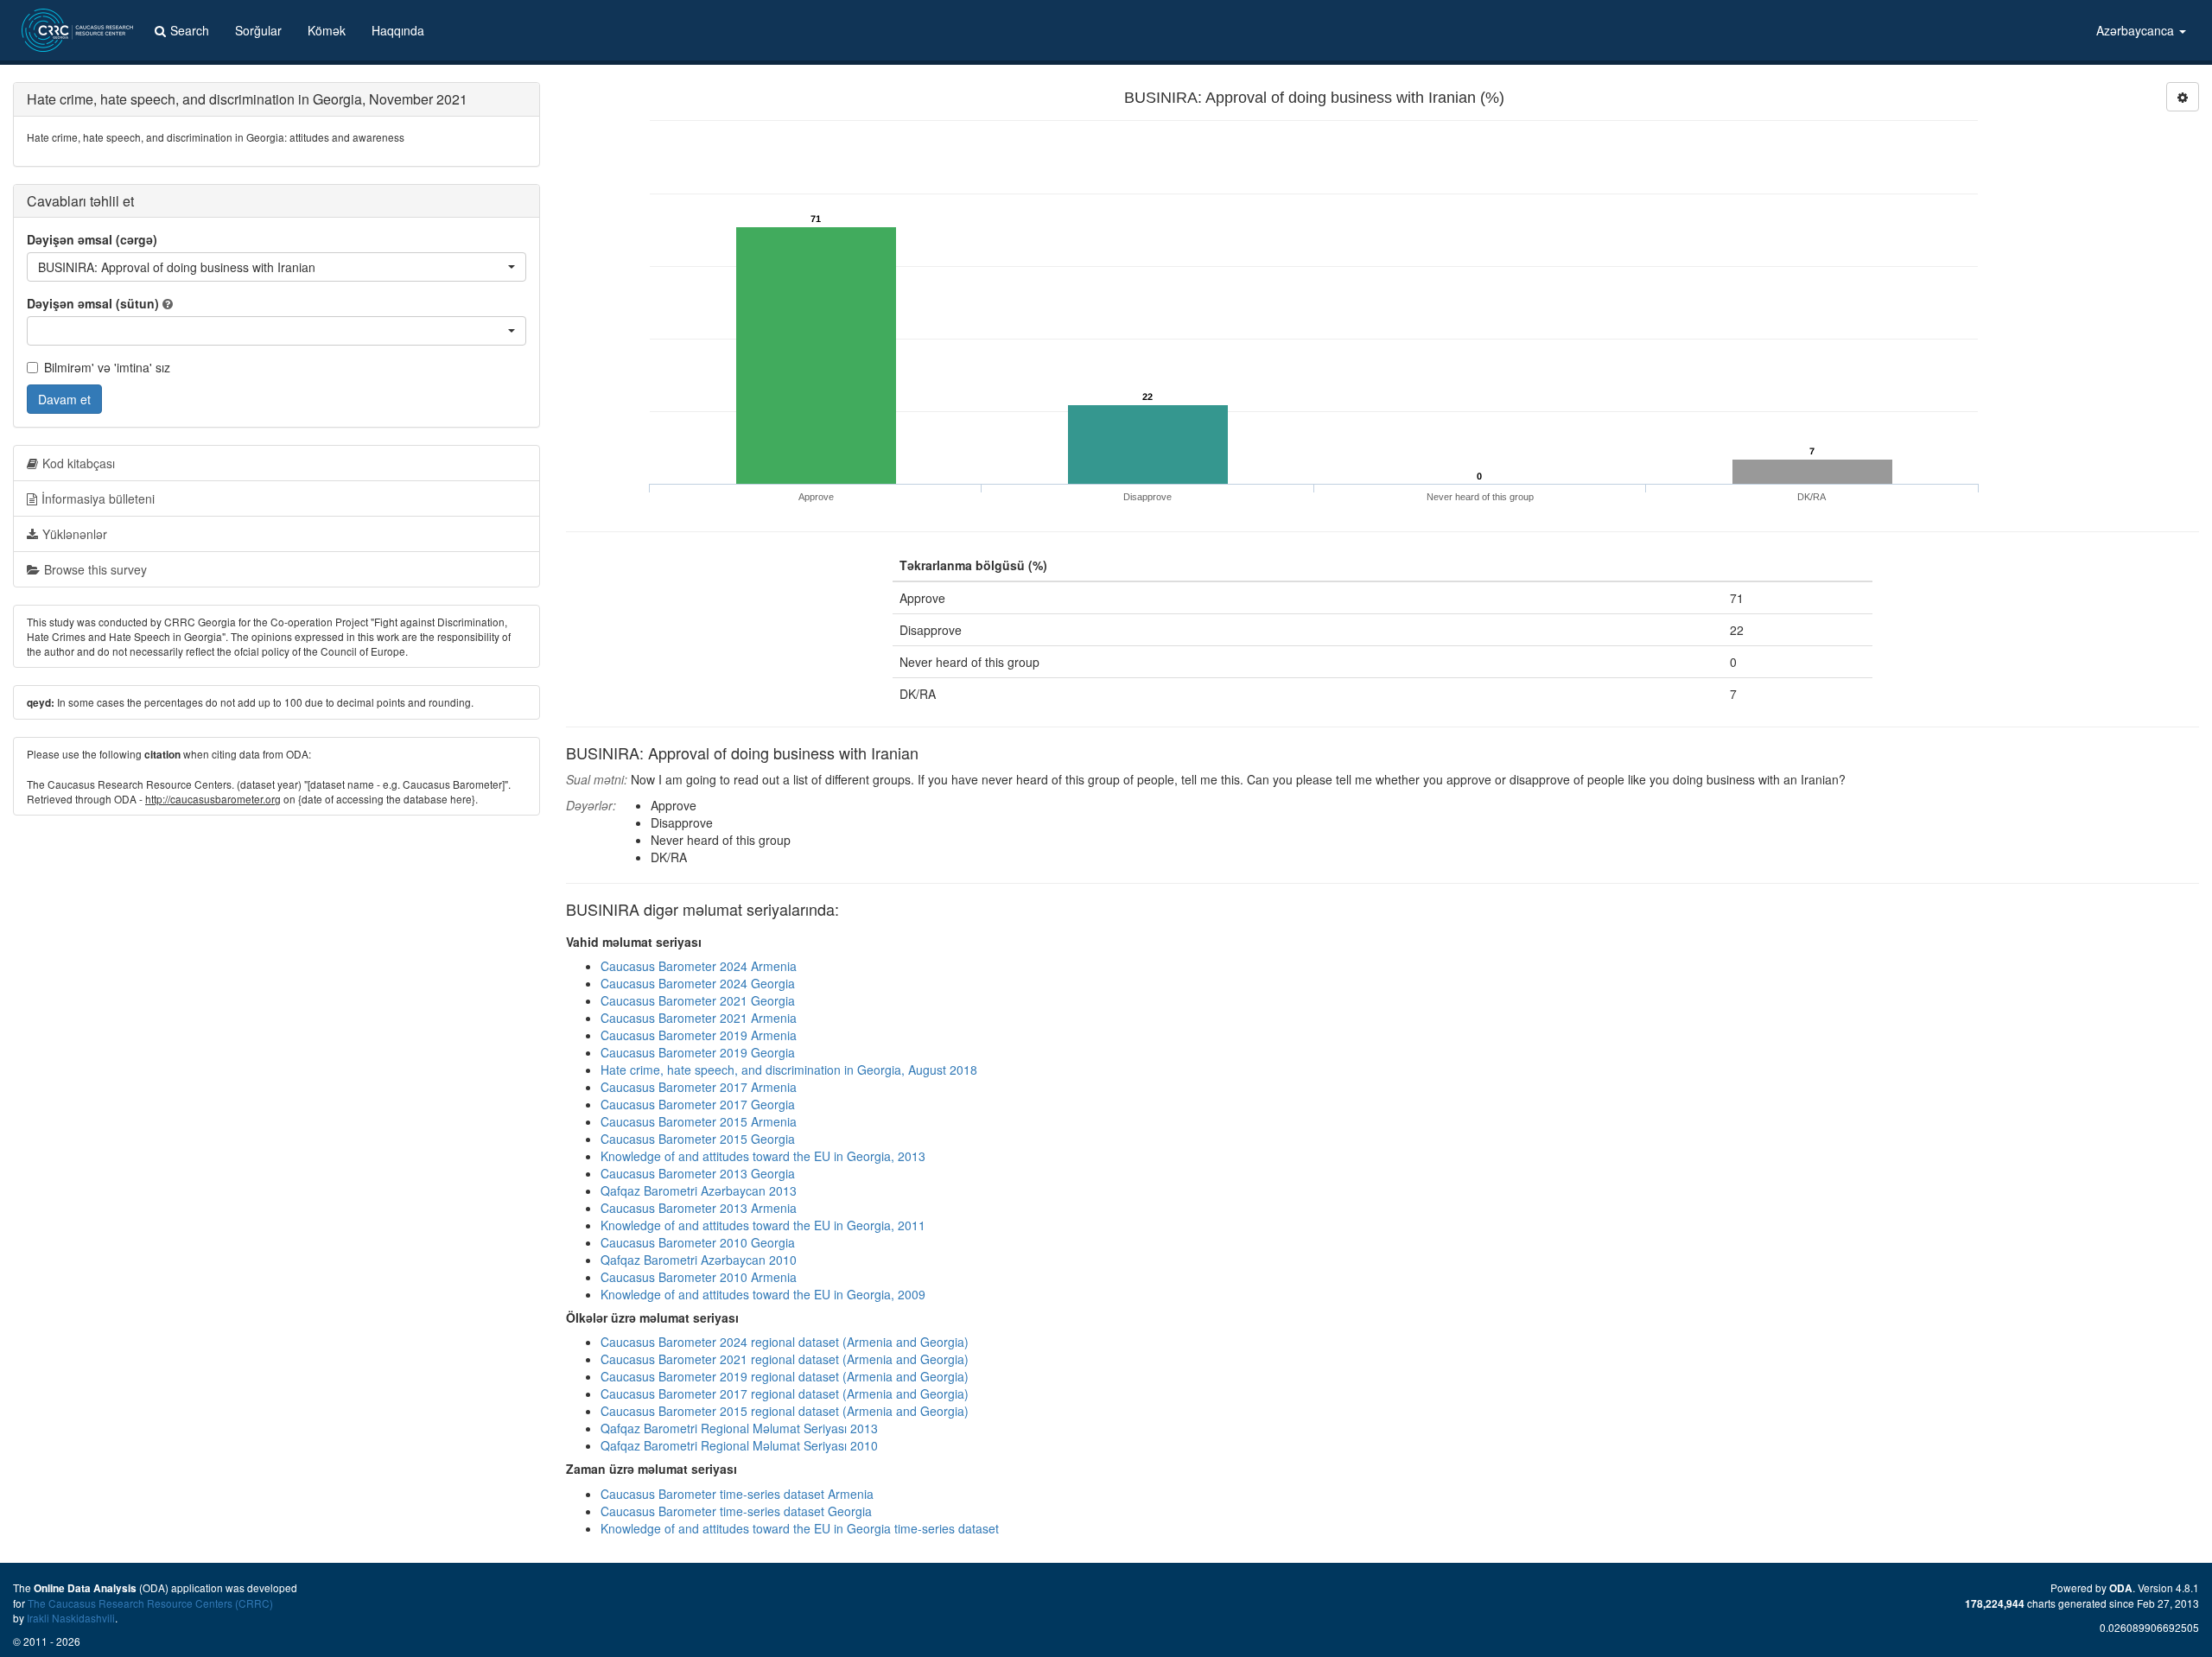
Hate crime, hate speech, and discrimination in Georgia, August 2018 (789, 1070)
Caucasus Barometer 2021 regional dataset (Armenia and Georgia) (785, 1359)
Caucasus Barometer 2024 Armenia (699, 966)
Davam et (64, 399)
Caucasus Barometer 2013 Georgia (698, 1173)
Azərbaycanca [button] (2137, 30)
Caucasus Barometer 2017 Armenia (699, 1087)
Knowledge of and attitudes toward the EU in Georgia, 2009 (763, 1294)
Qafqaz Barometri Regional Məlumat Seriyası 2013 (739, 1428)
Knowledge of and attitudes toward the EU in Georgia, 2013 (763, 1156)
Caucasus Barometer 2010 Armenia (699, 1277)
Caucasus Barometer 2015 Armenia (699, 1121)
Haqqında (398, 30)
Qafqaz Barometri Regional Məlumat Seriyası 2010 (739, 1445)
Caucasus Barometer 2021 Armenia (699, 1018)
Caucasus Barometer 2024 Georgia (698, 983)
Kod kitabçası (79, 463)
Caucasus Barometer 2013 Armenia (699, 1208)
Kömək (327, 30)
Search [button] (190, 30)
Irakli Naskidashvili (71, 1618)
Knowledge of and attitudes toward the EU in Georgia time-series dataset (800, 1528)
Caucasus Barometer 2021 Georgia (698, 1000)
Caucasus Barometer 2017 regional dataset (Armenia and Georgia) (785, 1394)
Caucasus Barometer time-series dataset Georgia (736, 1511)
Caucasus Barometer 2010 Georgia (698, 1242)
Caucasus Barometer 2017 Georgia (698, 1104)
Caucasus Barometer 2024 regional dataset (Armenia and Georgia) (785, 1342)
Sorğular (258, 30)
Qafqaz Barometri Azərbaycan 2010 (699, 1260)
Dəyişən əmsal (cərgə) (92, 239)
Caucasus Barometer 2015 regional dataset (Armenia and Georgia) (785, 1411)
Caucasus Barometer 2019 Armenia (699, 1035)
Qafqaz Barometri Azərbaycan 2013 (699, 1190)
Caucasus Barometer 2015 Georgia (698, 1139)
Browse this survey (95, 569)
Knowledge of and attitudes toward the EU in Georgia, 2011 (763, 1225)
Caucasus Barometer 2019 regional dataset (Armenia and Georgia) (785, 1376)
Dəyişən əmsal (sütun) (93, 303)
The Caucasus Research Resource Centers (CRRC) (150, 1603)
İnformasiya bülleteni (98, 498)
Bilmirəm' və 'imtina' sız (107, 367)
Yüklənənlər (75, 534)
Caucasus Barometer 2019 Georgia (698, 1052)
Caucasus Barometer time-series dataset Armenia (737, 1494)
